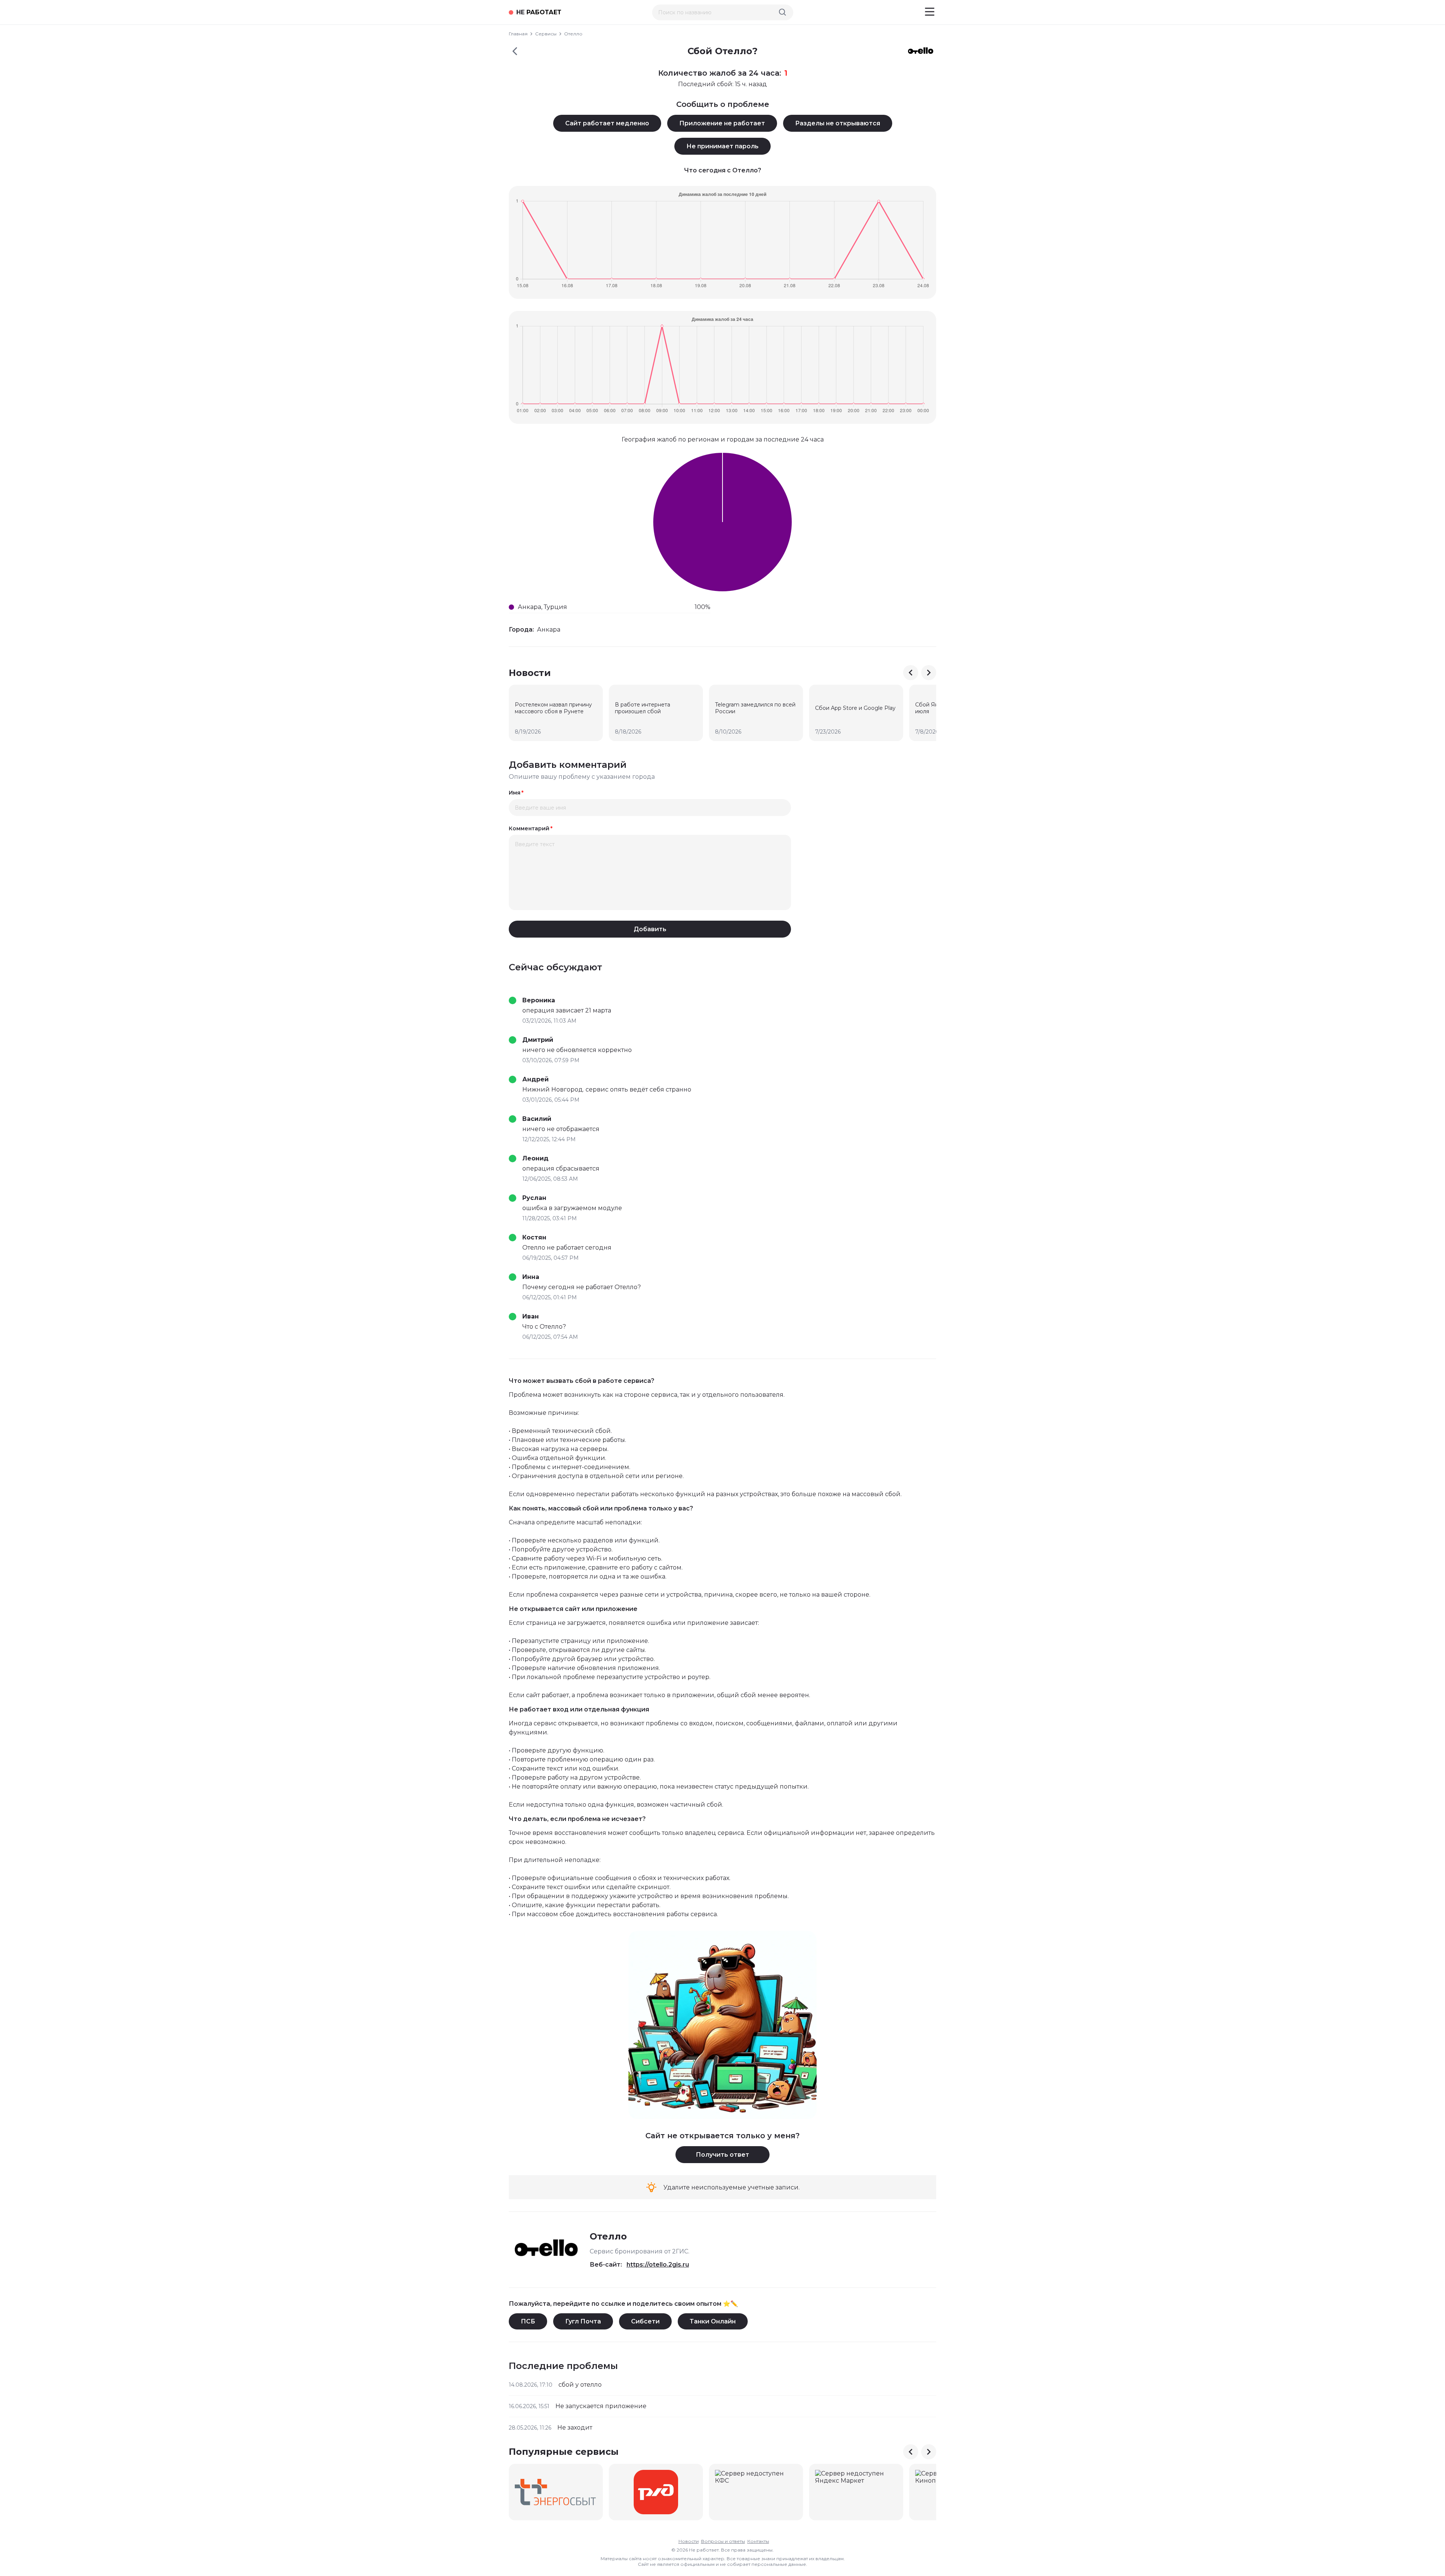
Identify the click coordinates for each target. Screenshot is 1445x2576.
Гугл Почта (583, 2321)
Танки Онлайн (713, 2321)
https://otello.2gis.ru (658, 2265)
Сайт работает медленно (607, 123)
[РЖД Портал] (656, 2492)
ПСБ (528, 2321)
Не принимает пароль (722, 146)
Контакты (758, 2541)
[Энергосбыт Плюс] (556, 2492)
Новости (689, 2541)
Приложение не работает (722, 123)
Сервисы (546, 34)
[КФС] (756, 2492)
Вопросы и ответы (723, 2541)
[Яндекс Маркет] (856, 2492)
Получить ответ (722, 2155)
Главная (518, 34)
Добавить (650, 929)
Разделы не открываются (838, 123)
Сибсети (645, 2321)
